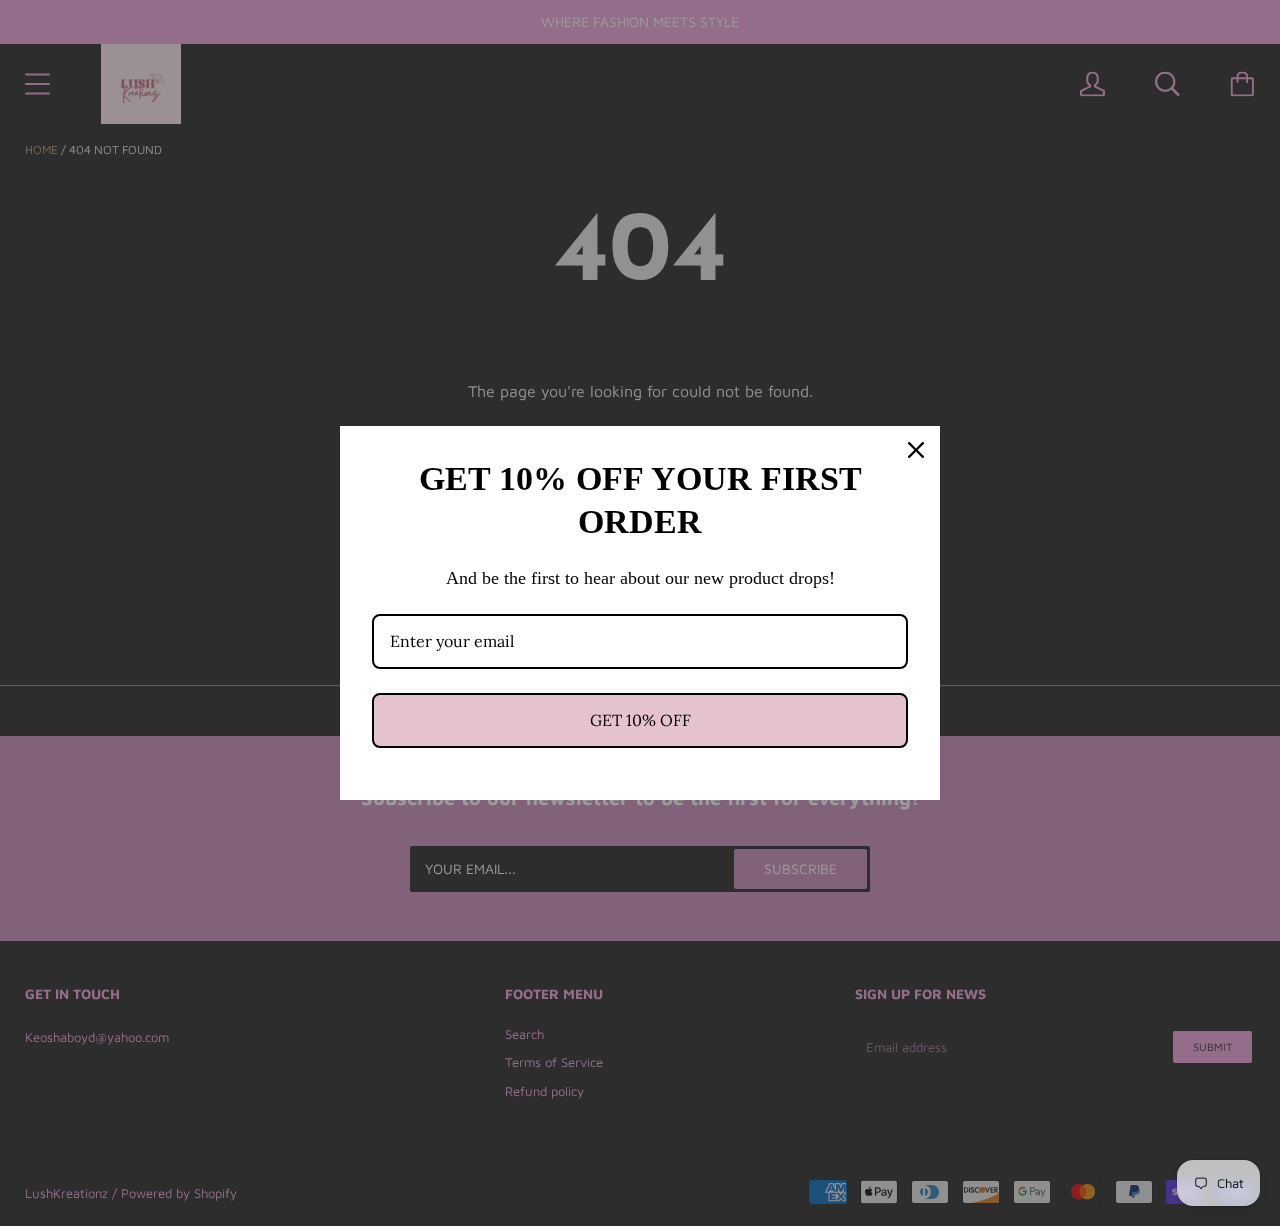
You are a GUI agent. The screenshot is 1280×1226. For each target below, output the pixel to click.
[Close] (916, 450)
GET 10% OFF (640, 720)
